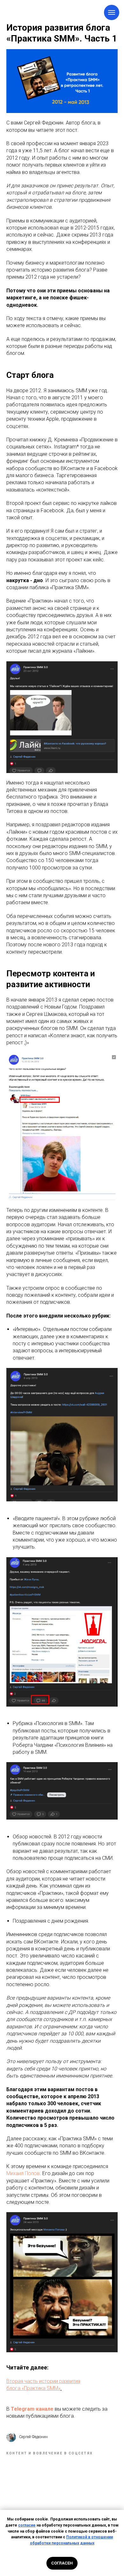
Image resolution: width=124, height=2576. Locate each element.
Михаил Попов (23, 2173)
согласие (27, 2525)
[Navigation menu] (112, 12)
